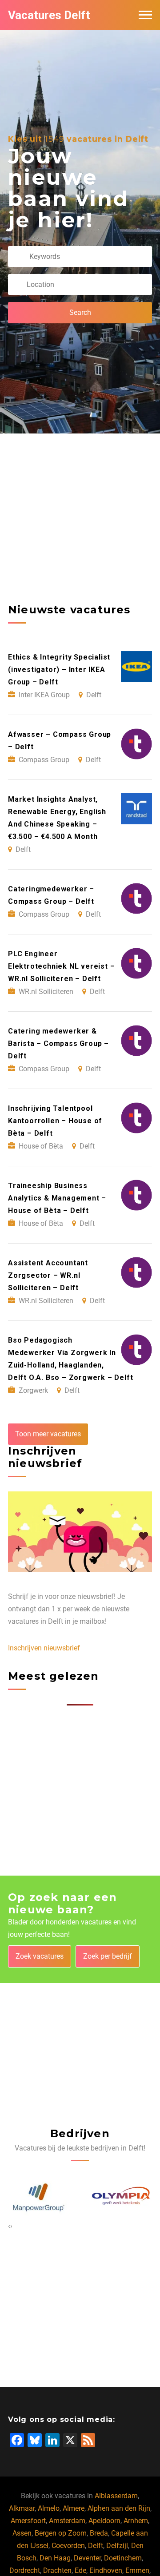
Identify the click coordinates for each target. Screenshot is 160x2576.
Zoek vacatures (40, 1956)
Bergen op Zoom (61, 2533)
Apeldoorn (104, 2521)
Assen (22, 2533)
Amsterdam (67, 2521)
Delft (96, 2546)
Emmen (137, 2570)
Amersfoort (28, 2521)
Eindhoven (106, 2570)
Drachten (57, 2570)
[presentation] (9, 2226)
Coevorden (68, 2546)
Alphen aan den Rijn (119, 2508)
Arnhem (136, 2521)
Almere (74, 2508)
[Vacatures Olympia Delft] (40, 2197)
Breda (99, 2533)
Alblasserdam (116, 2496)
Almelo (49, 2508)
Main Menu (145, 15)
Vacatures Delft (49, 15)
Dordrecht (25, 2570)
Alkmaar (22, 2508)
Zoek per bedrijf (108, 1956)
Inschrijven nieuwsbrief (44, 1648)
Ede (80, 2570)
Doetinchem (123, 2558)
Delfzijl (117, 2546)
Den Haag (55, 2558)
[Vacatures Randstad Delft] (123, 2197)
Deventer (87, 2558)
